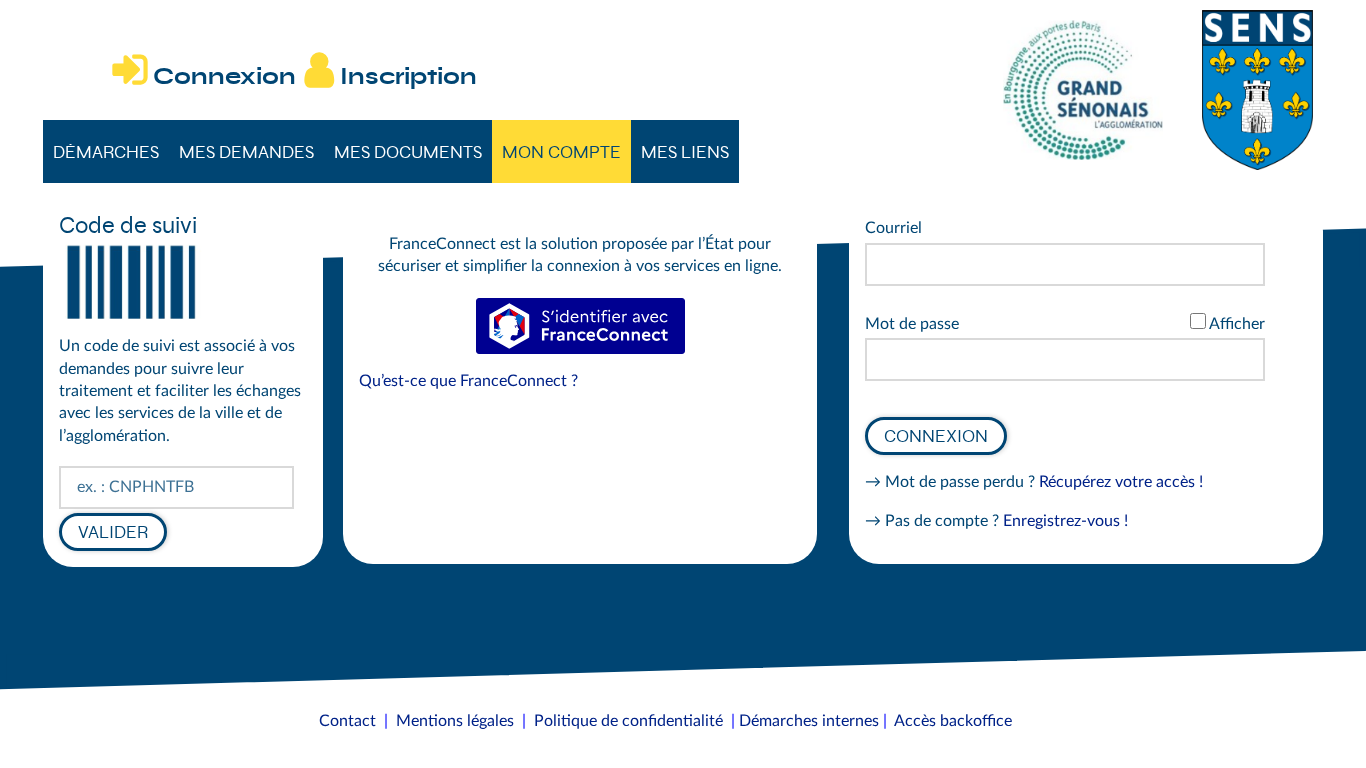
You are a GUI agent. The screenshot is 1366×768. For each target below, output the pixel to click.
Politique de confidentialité (628, 721)
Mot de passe (912, 324)
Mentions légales (455, 721)
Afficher (1237, 324)
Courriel (893, 228)
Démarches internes (809, 721)
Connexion (936, 436)
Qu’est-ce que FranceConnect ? (468, 381)
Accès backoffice (953, 721)
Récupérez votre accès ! (1121, 482)
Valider (113, 532)
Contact (347, 721)
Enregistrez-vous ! (1065, 521)
